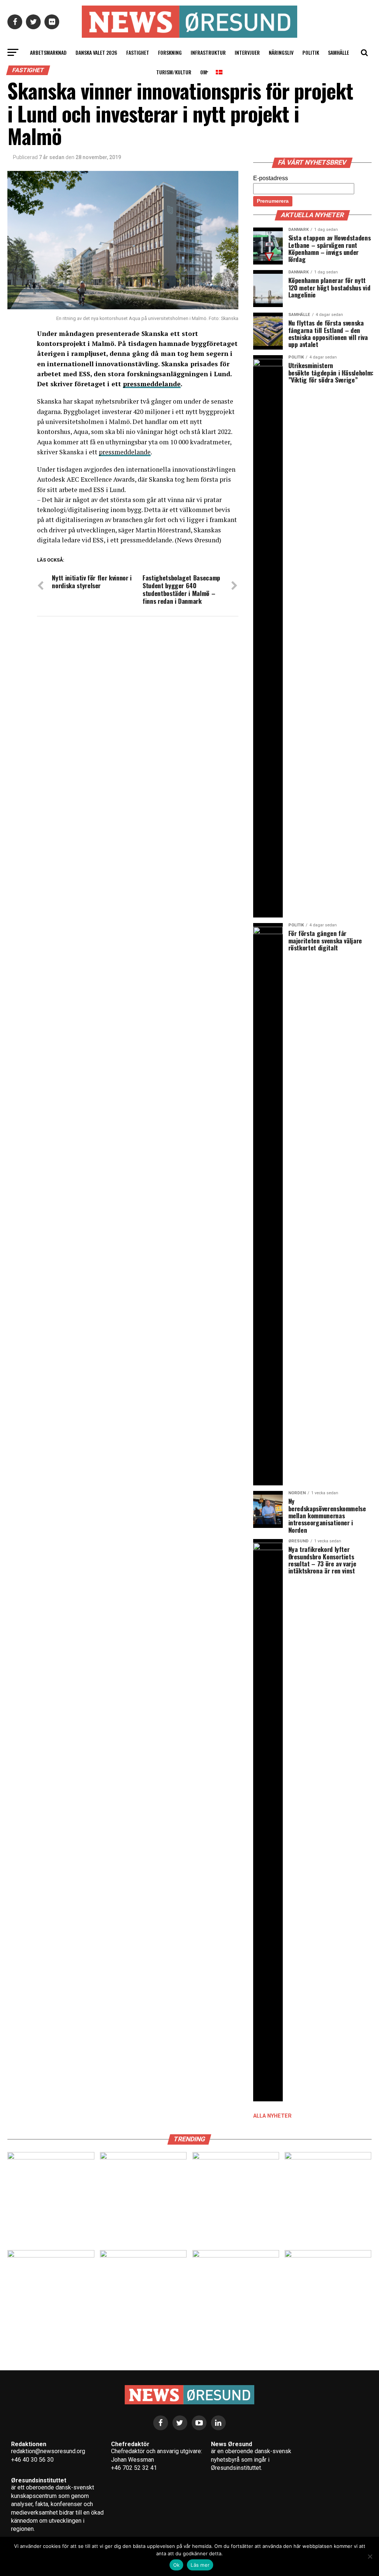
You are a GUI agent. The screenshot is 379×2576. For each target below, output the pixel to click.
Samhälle (338, 52)
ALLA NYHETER (272, 2116)
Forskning (170, 52)
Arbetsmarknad (48, 52)
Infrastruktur (208, 52)
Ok (177, 2565)
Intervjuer (247, 52)
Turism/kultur (174, 72)
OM (204, 72)
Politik (311, 52)
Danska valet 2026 (96, 52)
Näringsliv (281, 52)
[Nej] (370, 2556)
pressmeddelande (125, 452)
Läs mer (200, 2565)
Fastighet (138, 52)
